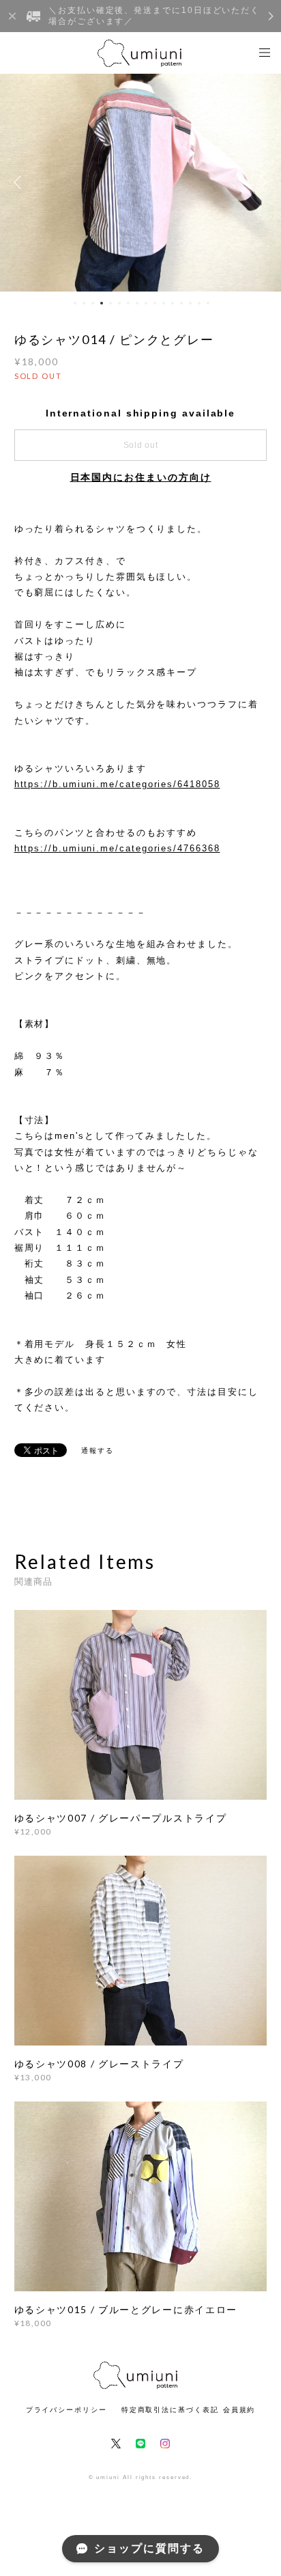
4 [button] (102, 303)
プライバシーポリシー (66, 2410)
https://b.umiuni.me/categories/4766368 (117, 848)
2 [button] (84, 303)
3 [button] (93, 303)
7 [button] (128, 303)
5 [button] (110, 303)
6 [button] (119, 303)
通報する (98, 1450)
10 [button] (155, 303)
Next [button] (261, 182)
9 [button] (146, 303)
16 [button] (208, 303)
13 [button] (181, 303)
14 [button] (190, 303)
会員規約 (239, 2410)
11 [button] (164, 303)
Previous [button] (20, 182)
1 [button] (75, 303)
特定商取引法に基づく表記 (170, 2410)
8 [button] (137, 303)
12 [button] (173, 303)
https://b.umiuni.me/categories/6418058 (117, 784)
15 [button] (199, 303)
